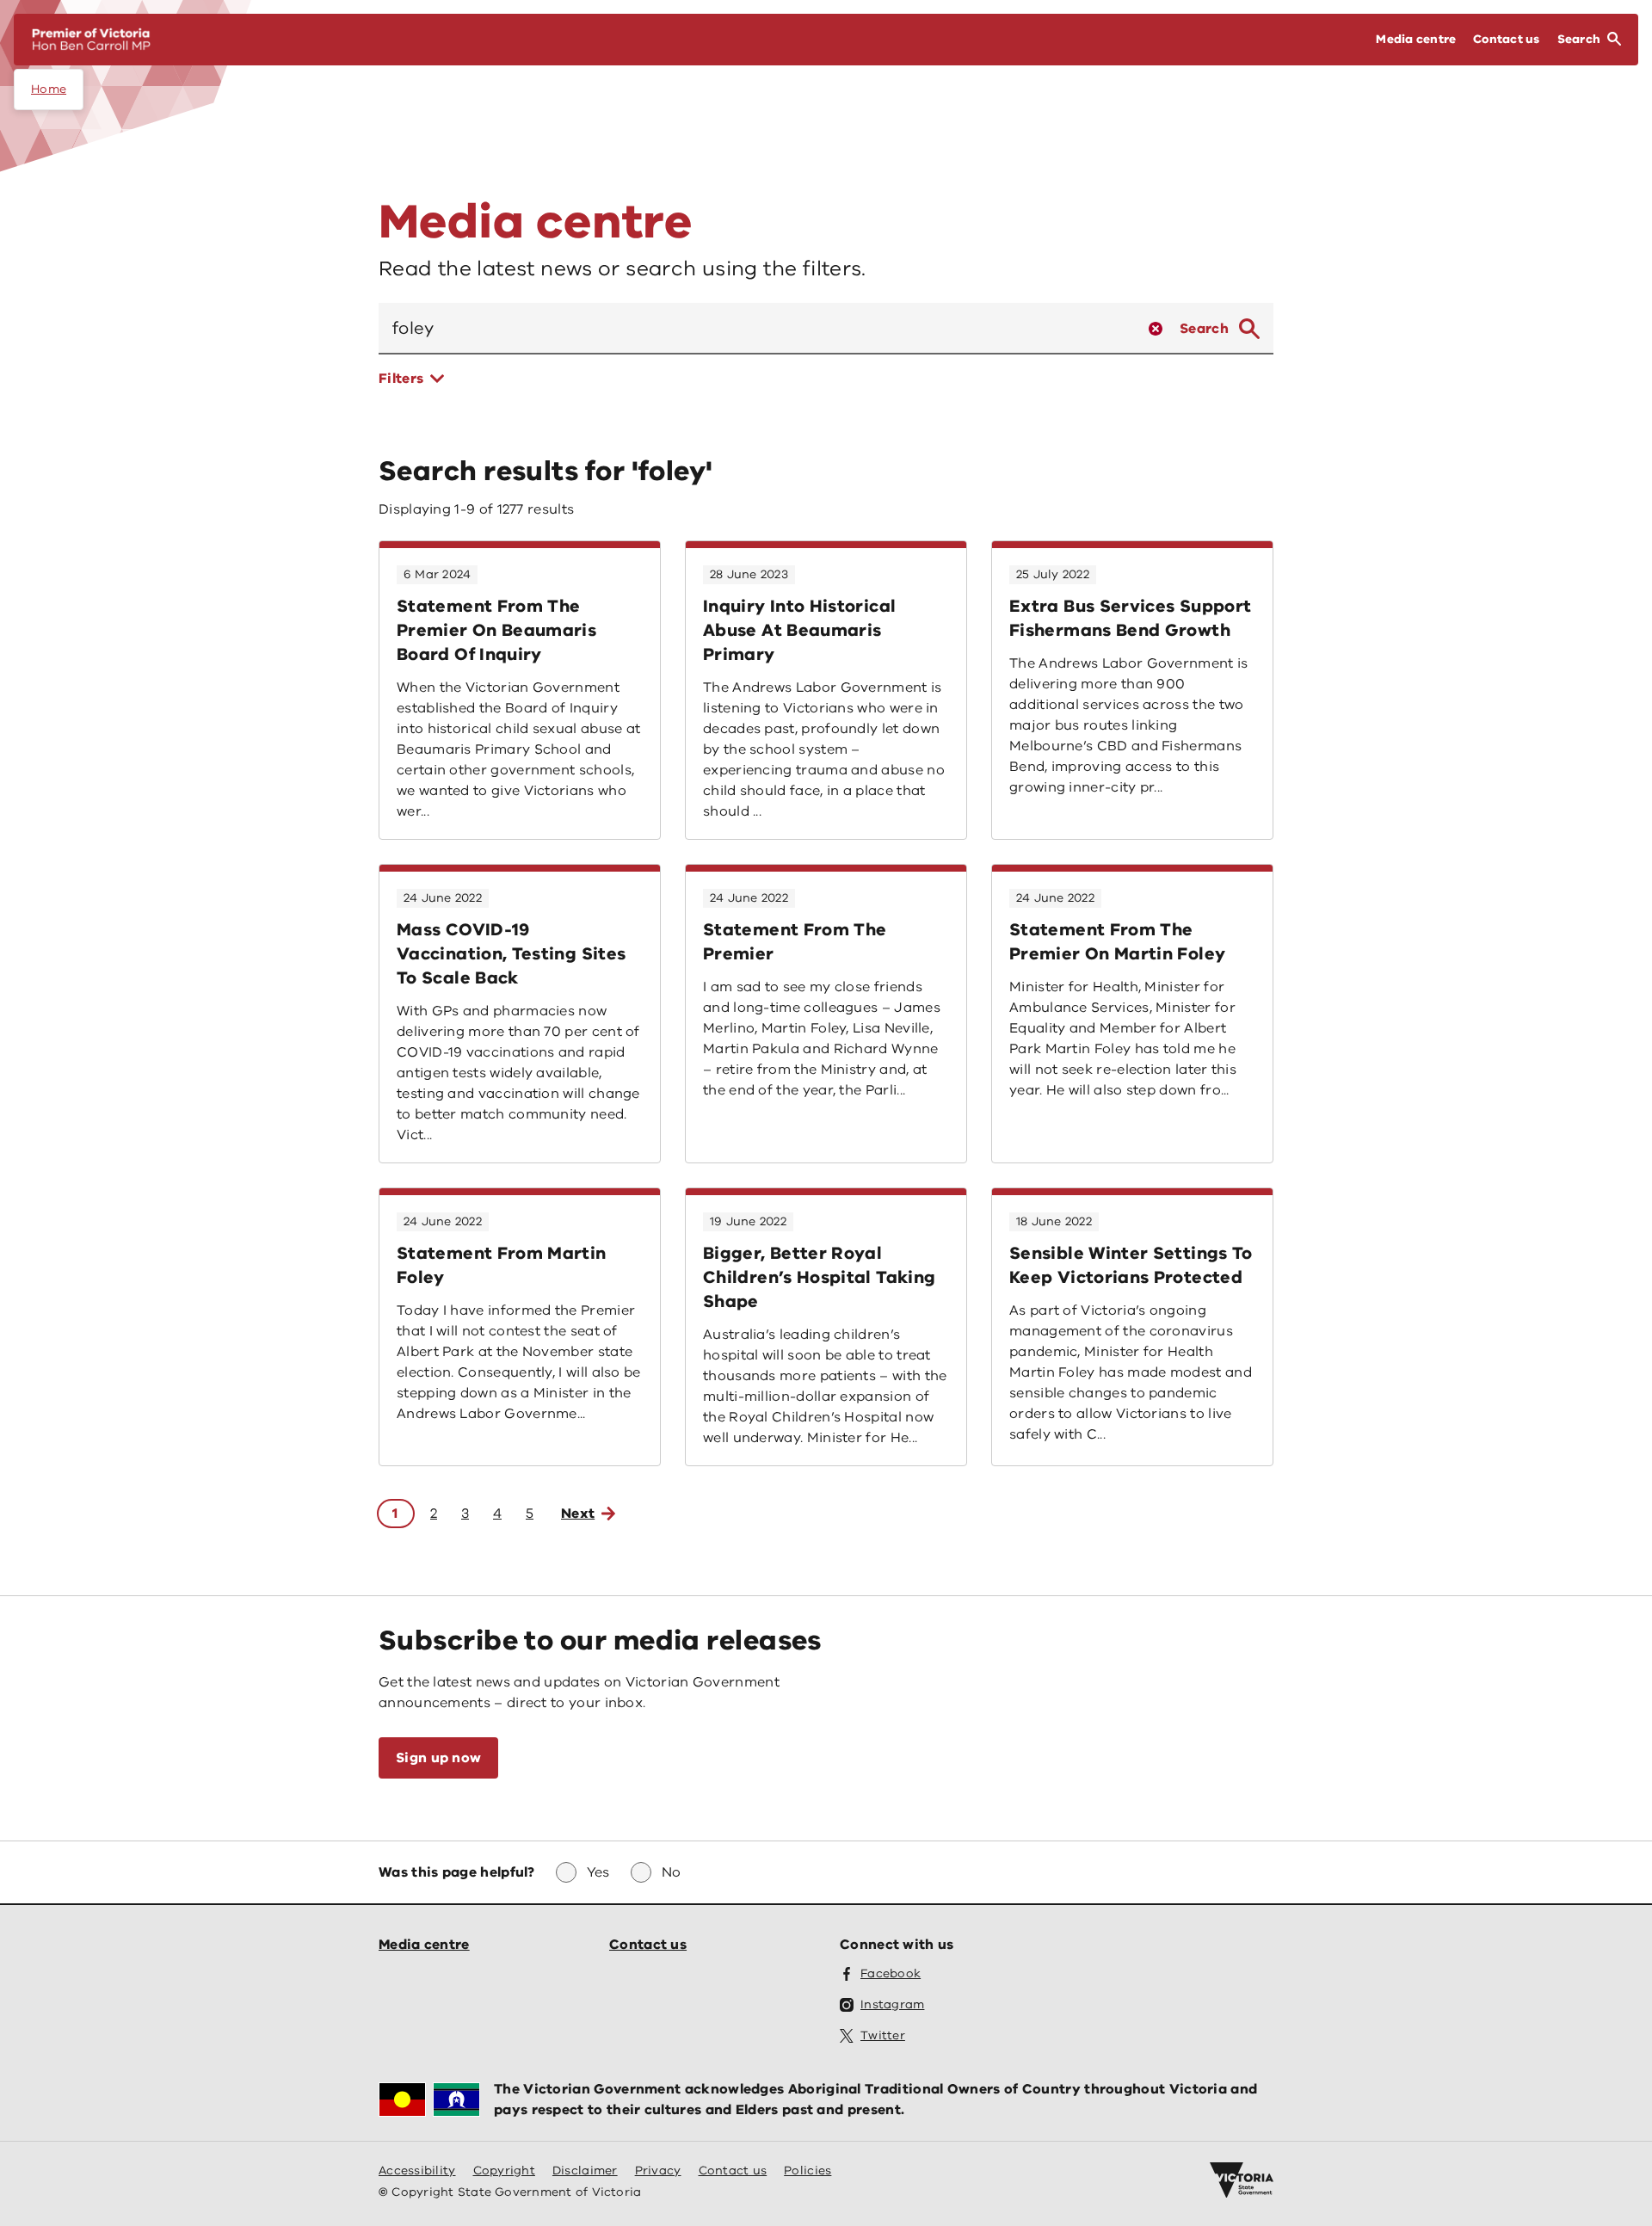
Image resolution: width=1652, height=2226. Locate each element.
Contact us (648, 1945)
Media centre (424, 1945)
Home (49, 89)
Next (578, 1514)
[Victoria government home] (1242, 2180)
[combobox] (757, 329)
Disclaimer (585, 2171)
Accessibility (417, 2171)
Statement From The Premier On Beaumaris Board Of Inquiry (496, 630)
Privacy (658, 2171)
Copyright (504, 2171)
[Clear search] (1156, 329)
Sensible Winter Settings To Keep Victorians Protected (1131, 1265)
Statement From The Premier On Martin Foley (1117, 942)
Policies (808, 2171)
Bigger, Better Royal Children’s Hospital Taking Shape (819, 1277)
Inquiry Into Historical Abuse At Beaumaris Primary (799, 630)
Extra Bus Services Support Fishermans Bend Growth (1130, 618)
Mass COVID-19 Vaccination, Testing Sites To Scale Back (511, 954)
